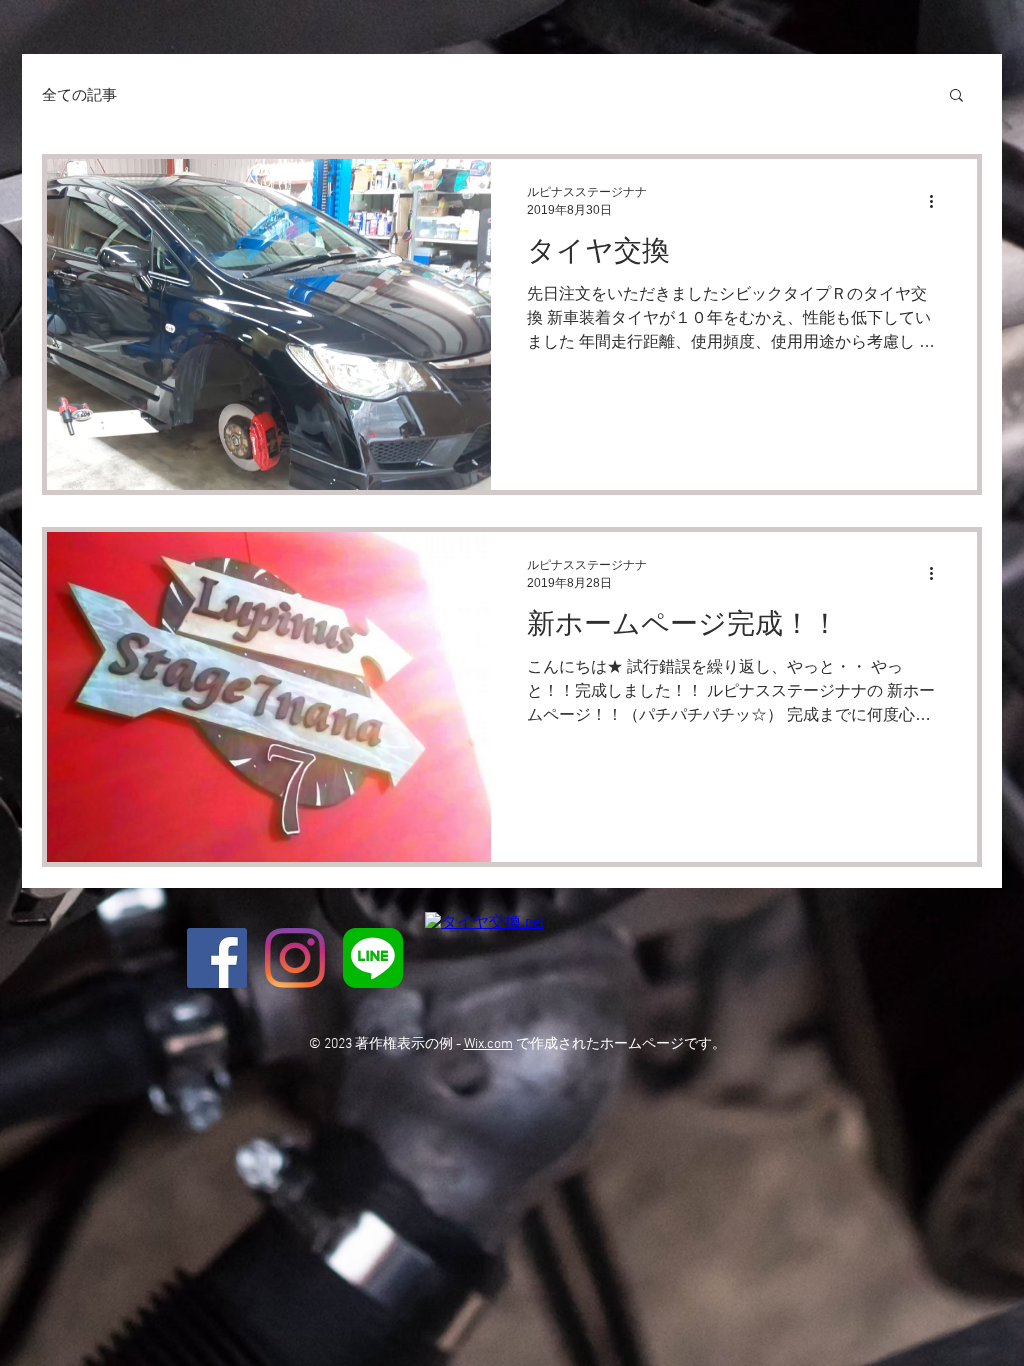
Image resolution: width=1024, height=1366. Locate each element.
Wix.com (488, 1044)
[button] (956, 96)
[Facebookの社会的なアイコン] (217, 958)
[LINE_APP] (373, 958)
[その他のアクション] (938, 201)
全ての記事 (79, 94)
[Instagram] (295, 958)
